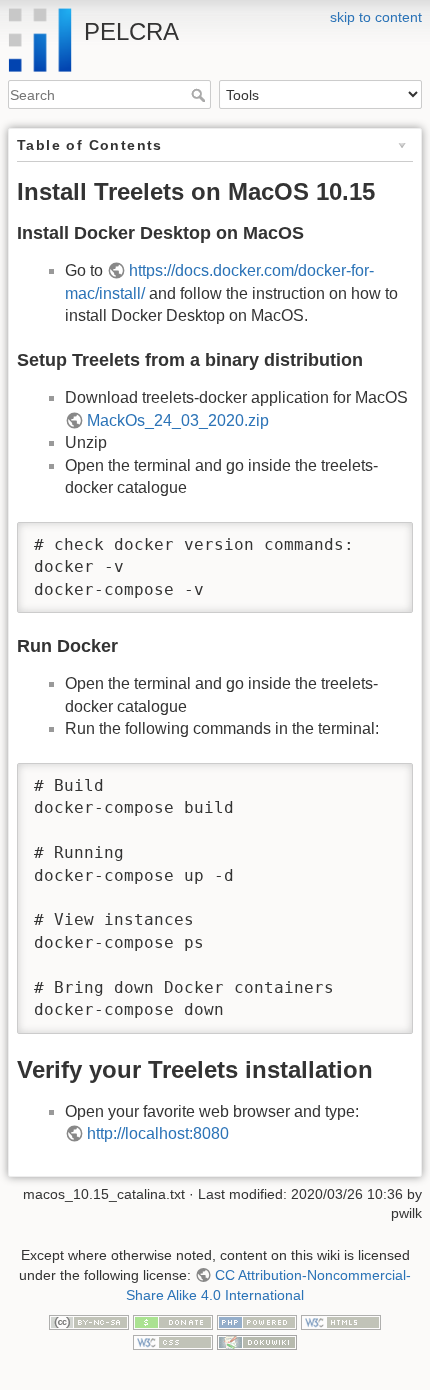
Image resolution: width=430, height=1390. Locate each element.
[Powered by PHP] (257, 1321)
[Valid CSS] (173, 1341)
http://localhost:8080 (158, 1133)
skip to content (376, 17)
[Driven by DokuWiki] (257, 1341)
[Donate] (173, 1321)
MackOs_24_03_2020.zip (178, 420)
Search (200, 95)
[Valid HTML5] (341, 1321)
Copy (379, 538)
